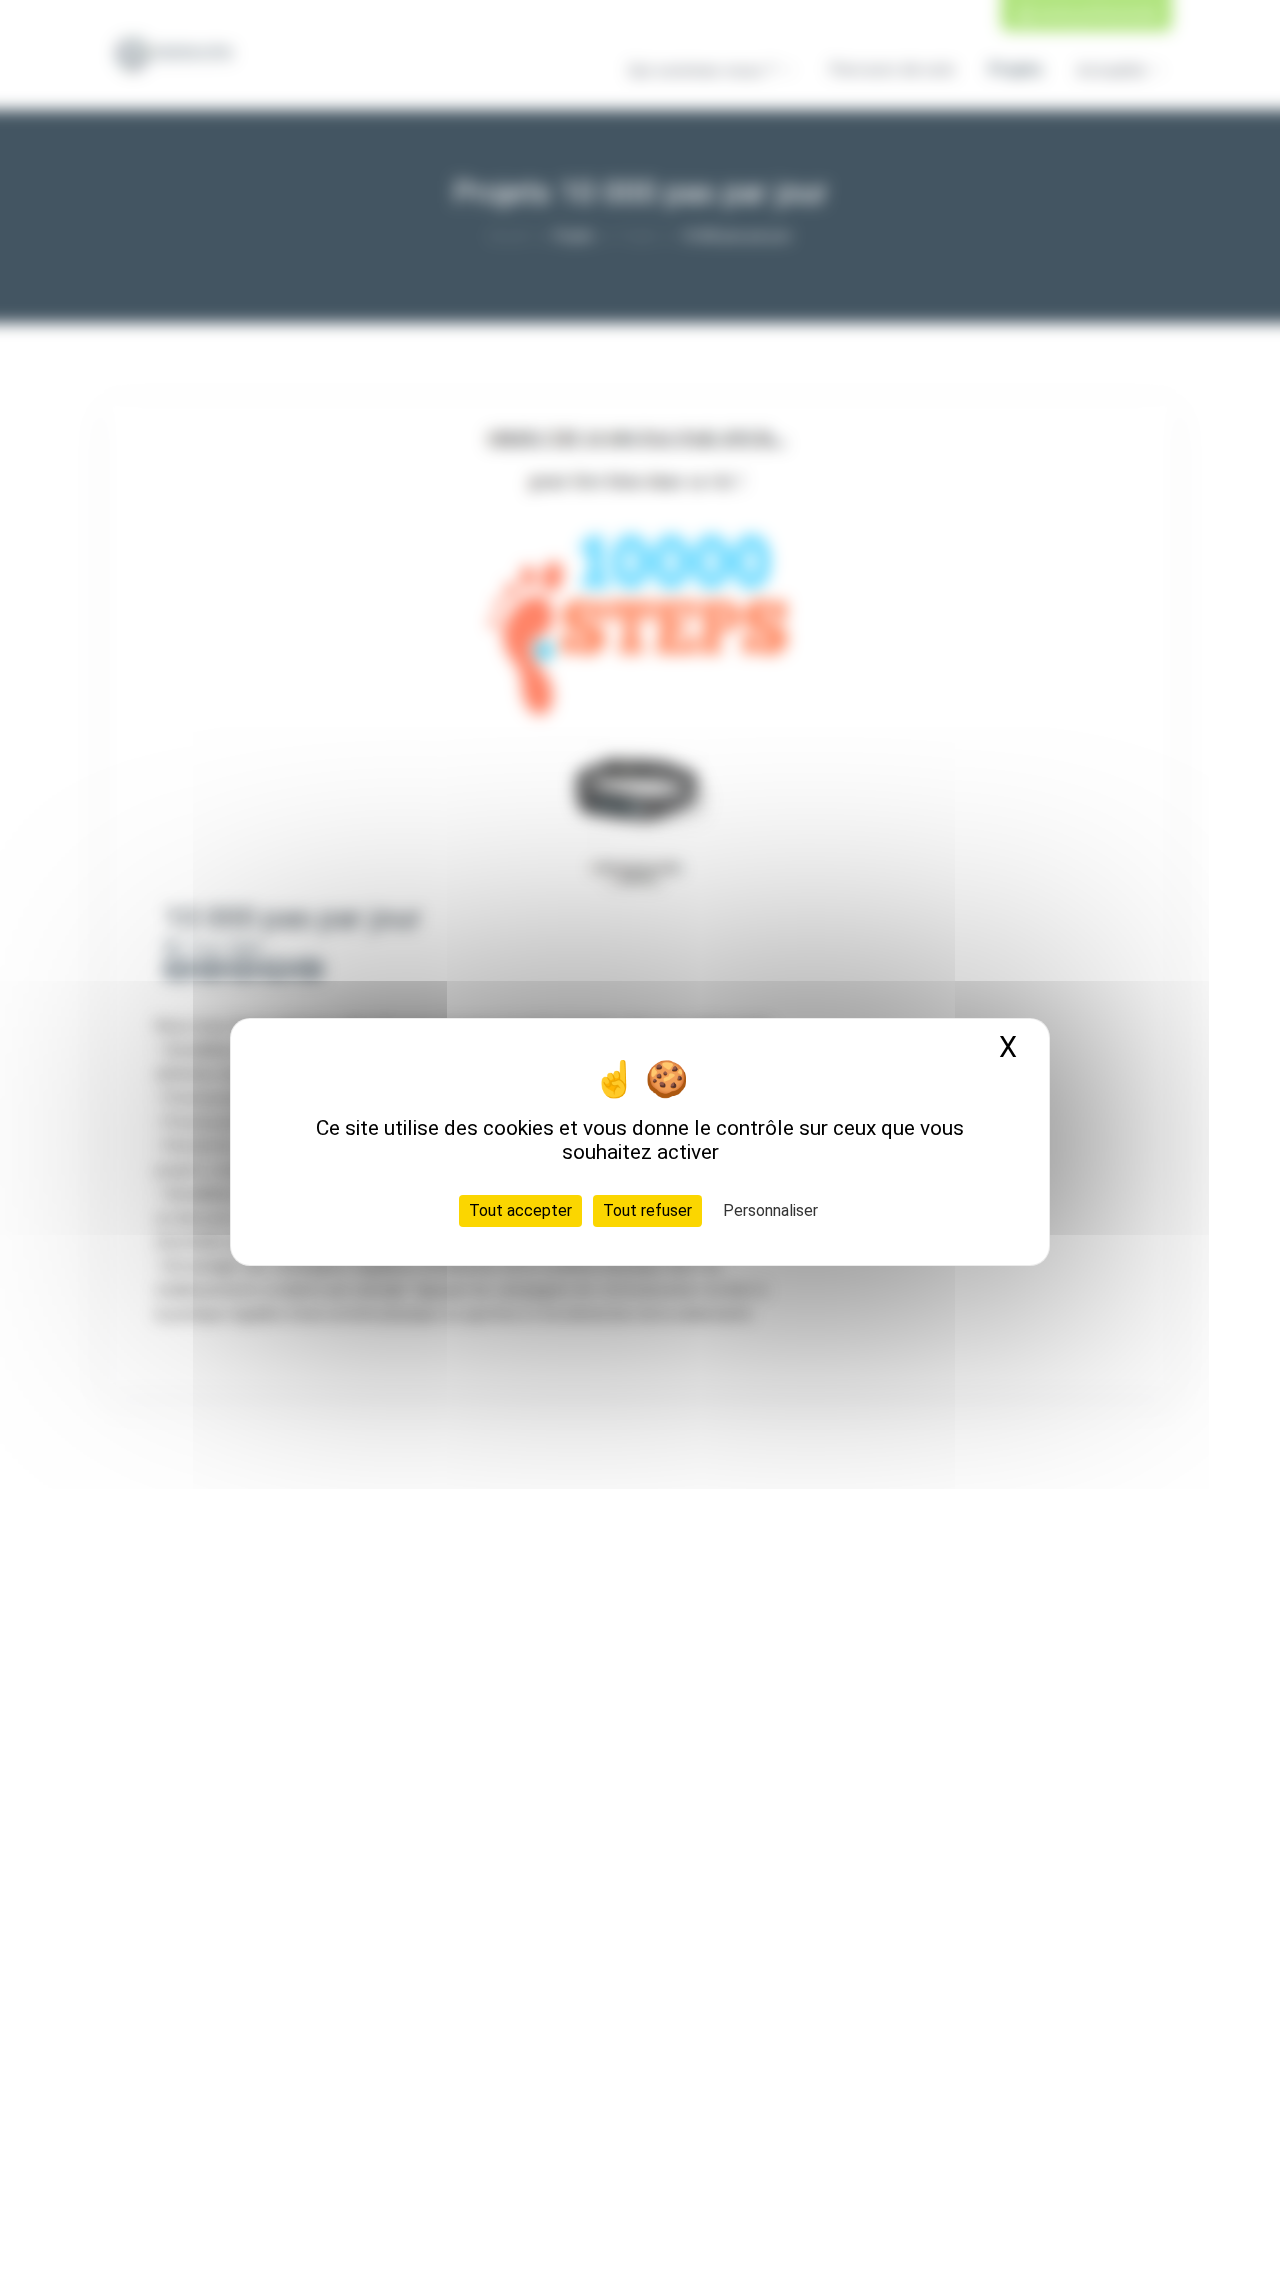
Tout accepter (520, 1209)
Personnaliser (770, 1209)
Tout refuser (647, 1209)
